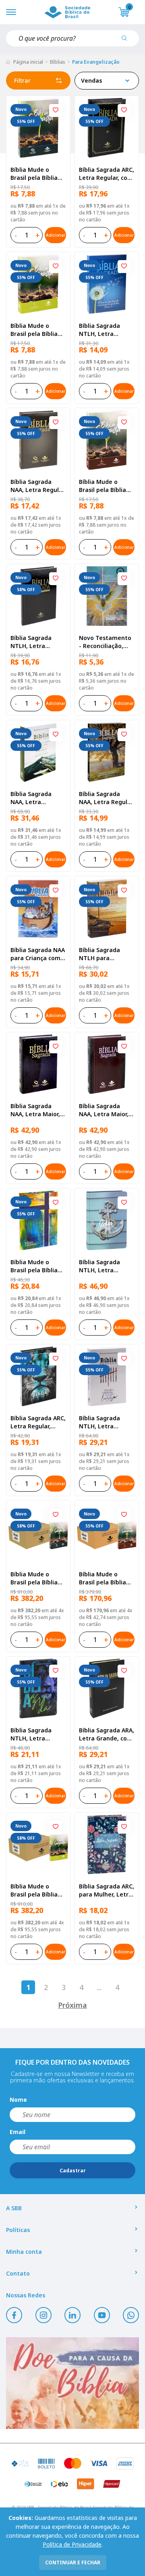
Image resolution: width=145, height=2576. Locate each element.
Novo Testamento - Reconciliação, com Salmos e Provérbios (105, 642)
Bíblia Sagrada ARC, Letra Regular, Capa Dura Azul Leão (38, 1422)
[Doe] (72, 2383)
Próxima (72, 2005)
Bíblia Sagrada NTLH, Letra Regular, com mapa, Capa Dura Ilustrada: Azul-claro (104, 1266)
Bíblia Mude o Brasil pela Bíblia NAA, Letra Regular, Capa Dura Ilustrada (38, 1266)
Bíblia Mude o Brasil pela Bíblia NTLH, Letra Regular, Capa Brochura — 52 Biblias (34, 1890)
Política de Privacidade (72, 2544)
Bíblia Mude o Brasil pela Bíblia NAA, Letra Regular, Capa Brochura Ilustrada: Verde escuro (38, 174)
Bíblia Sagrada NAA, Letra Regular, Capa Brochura (107, 798)
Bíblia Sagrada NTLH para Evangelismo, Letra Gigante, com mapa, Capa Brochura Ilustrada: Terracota (107, 954)
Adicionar (56, 235)
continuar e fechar (73, 2562)
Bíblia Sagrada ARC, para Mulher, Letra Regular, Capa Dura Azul (107, 1890)
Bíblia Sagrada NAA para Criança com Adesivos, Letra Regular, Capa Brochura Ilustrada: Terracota (38, 954)
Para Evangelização (96, 62)
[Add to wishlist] (56, 110)
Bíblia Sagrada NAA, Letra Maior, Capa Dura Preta (35, 1110)
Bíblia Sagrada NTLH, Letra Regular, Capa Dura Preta (38, 642)
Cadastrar (73, 2171)
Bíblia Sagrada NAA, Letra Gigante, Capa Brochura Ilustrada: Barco (38, 798)
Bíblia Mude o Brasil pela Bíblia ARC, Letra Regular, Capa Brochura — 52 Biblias (106, 1578)
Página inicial (28, 62)
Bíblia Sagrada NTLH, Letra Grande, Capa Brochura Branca (103, 1422)
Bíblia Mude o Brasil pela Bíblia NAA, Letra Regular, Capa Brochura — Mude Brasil (38, 1578)
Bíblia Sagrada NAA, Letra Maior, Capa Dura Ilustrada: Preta (104, 1110)
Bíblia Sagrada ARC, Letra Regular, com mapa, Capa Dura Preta (107, 174)
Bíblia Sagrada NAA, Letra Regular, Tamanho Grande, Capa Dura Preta (38, 486)
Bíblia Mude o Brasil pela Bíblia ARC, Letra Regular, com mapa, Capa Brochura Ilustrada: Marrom (107, 486)
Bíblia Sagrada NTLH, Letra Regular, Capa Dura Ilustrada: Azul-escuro (38, 1734)
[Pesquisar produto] (127, 41)
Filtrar (22, 80)
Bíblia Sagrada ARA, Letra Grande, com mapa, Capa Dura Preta (107, 1734)
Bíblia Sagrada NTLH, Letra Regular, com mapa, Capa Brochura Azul (99, 330)
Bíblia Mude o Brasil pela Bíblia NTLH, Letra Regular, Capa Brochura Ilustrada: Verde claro (38, 330)
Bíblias (58, 62)
